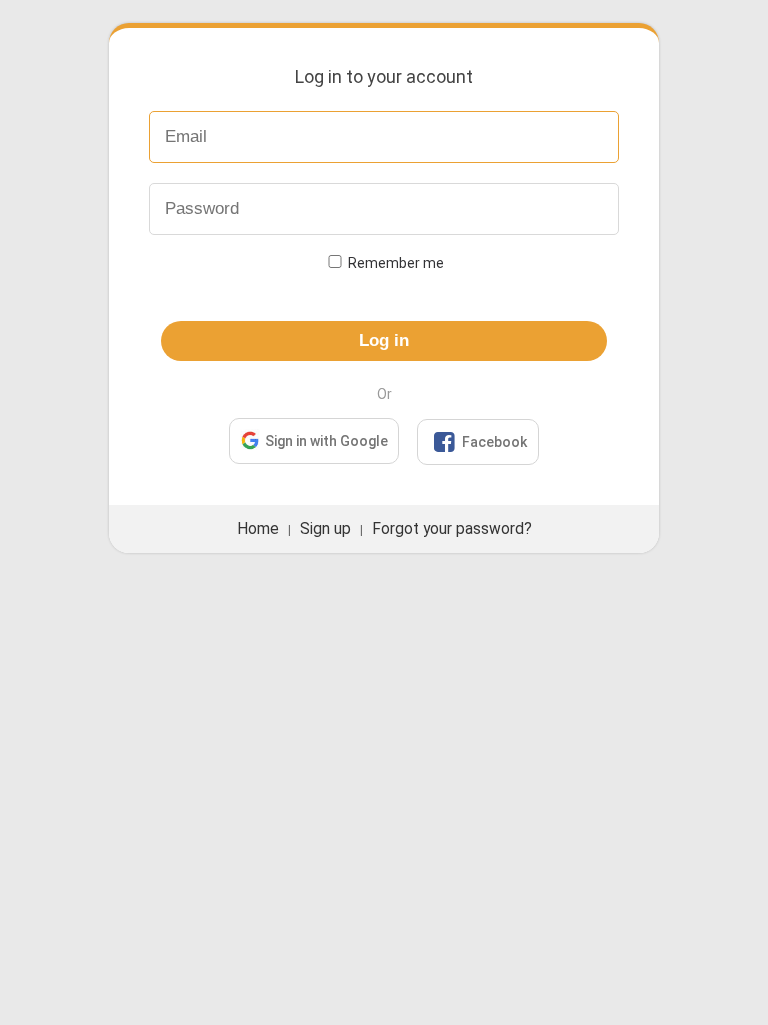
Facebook (480, 442)
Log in (384, 340)
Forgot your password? (452, 529)
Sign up (325, 529)
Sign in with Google (326, 441)
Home (258, 529)
